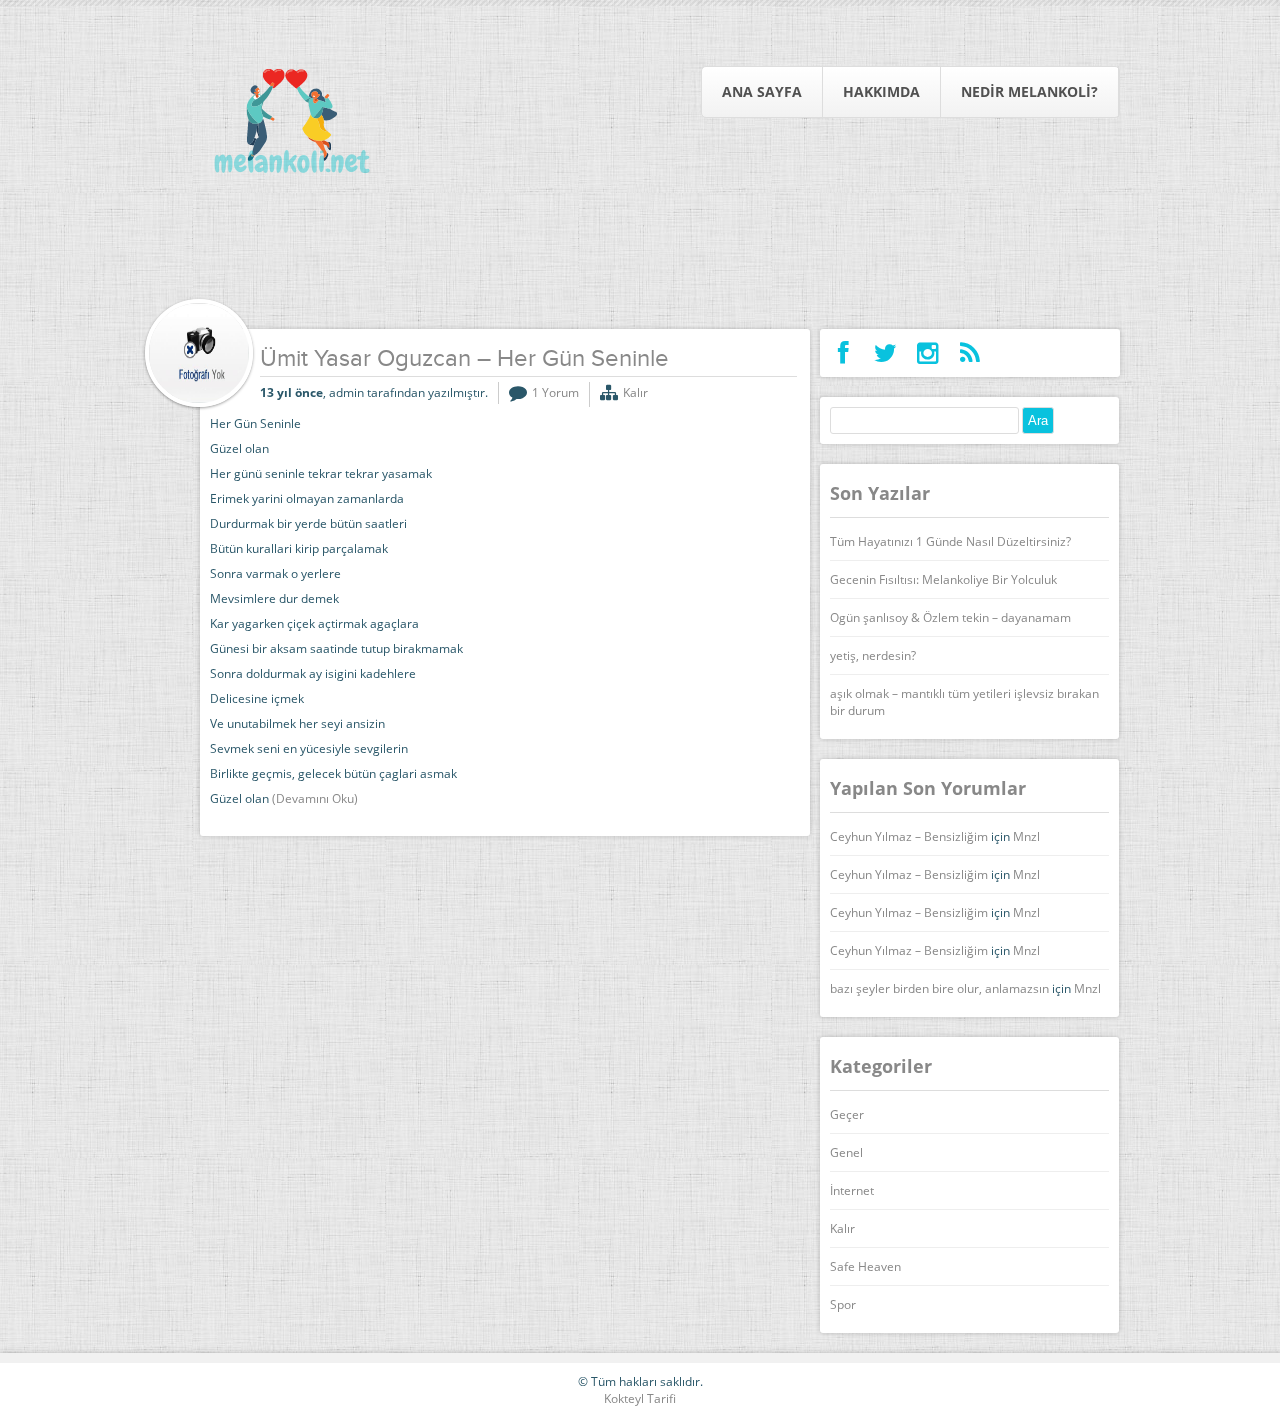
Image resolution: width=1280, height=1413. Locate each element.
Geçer (847, 1114)
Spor (843, 1304)
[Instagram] (927, 353)
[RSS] (969, 353)
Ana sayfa (762, 91)
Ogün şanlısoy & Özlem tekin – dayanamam (950, 617)
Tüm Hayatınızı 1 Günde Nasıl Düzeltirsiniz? (950, 541)
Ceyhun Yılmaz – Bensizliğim (909, 836)
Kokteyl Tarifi (640, 1398)
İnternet (852, 1190)
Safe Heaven (865, 1266)
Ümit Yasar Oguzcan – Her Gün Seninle (464, 360)
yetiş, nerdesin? (873, 655)
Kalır (635, 392)
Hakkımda (881, 91)
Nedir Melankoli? (1029, 91)
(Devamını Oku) (315, 798)
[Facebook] (843, 353)
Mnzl (1026, 836)
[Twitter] (885, 353)
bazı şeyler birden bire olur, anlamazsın (939, 988)
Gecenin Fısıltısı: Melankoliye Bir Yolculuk (943, 579)
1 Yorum (555, 392)
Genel (846, 1152)
